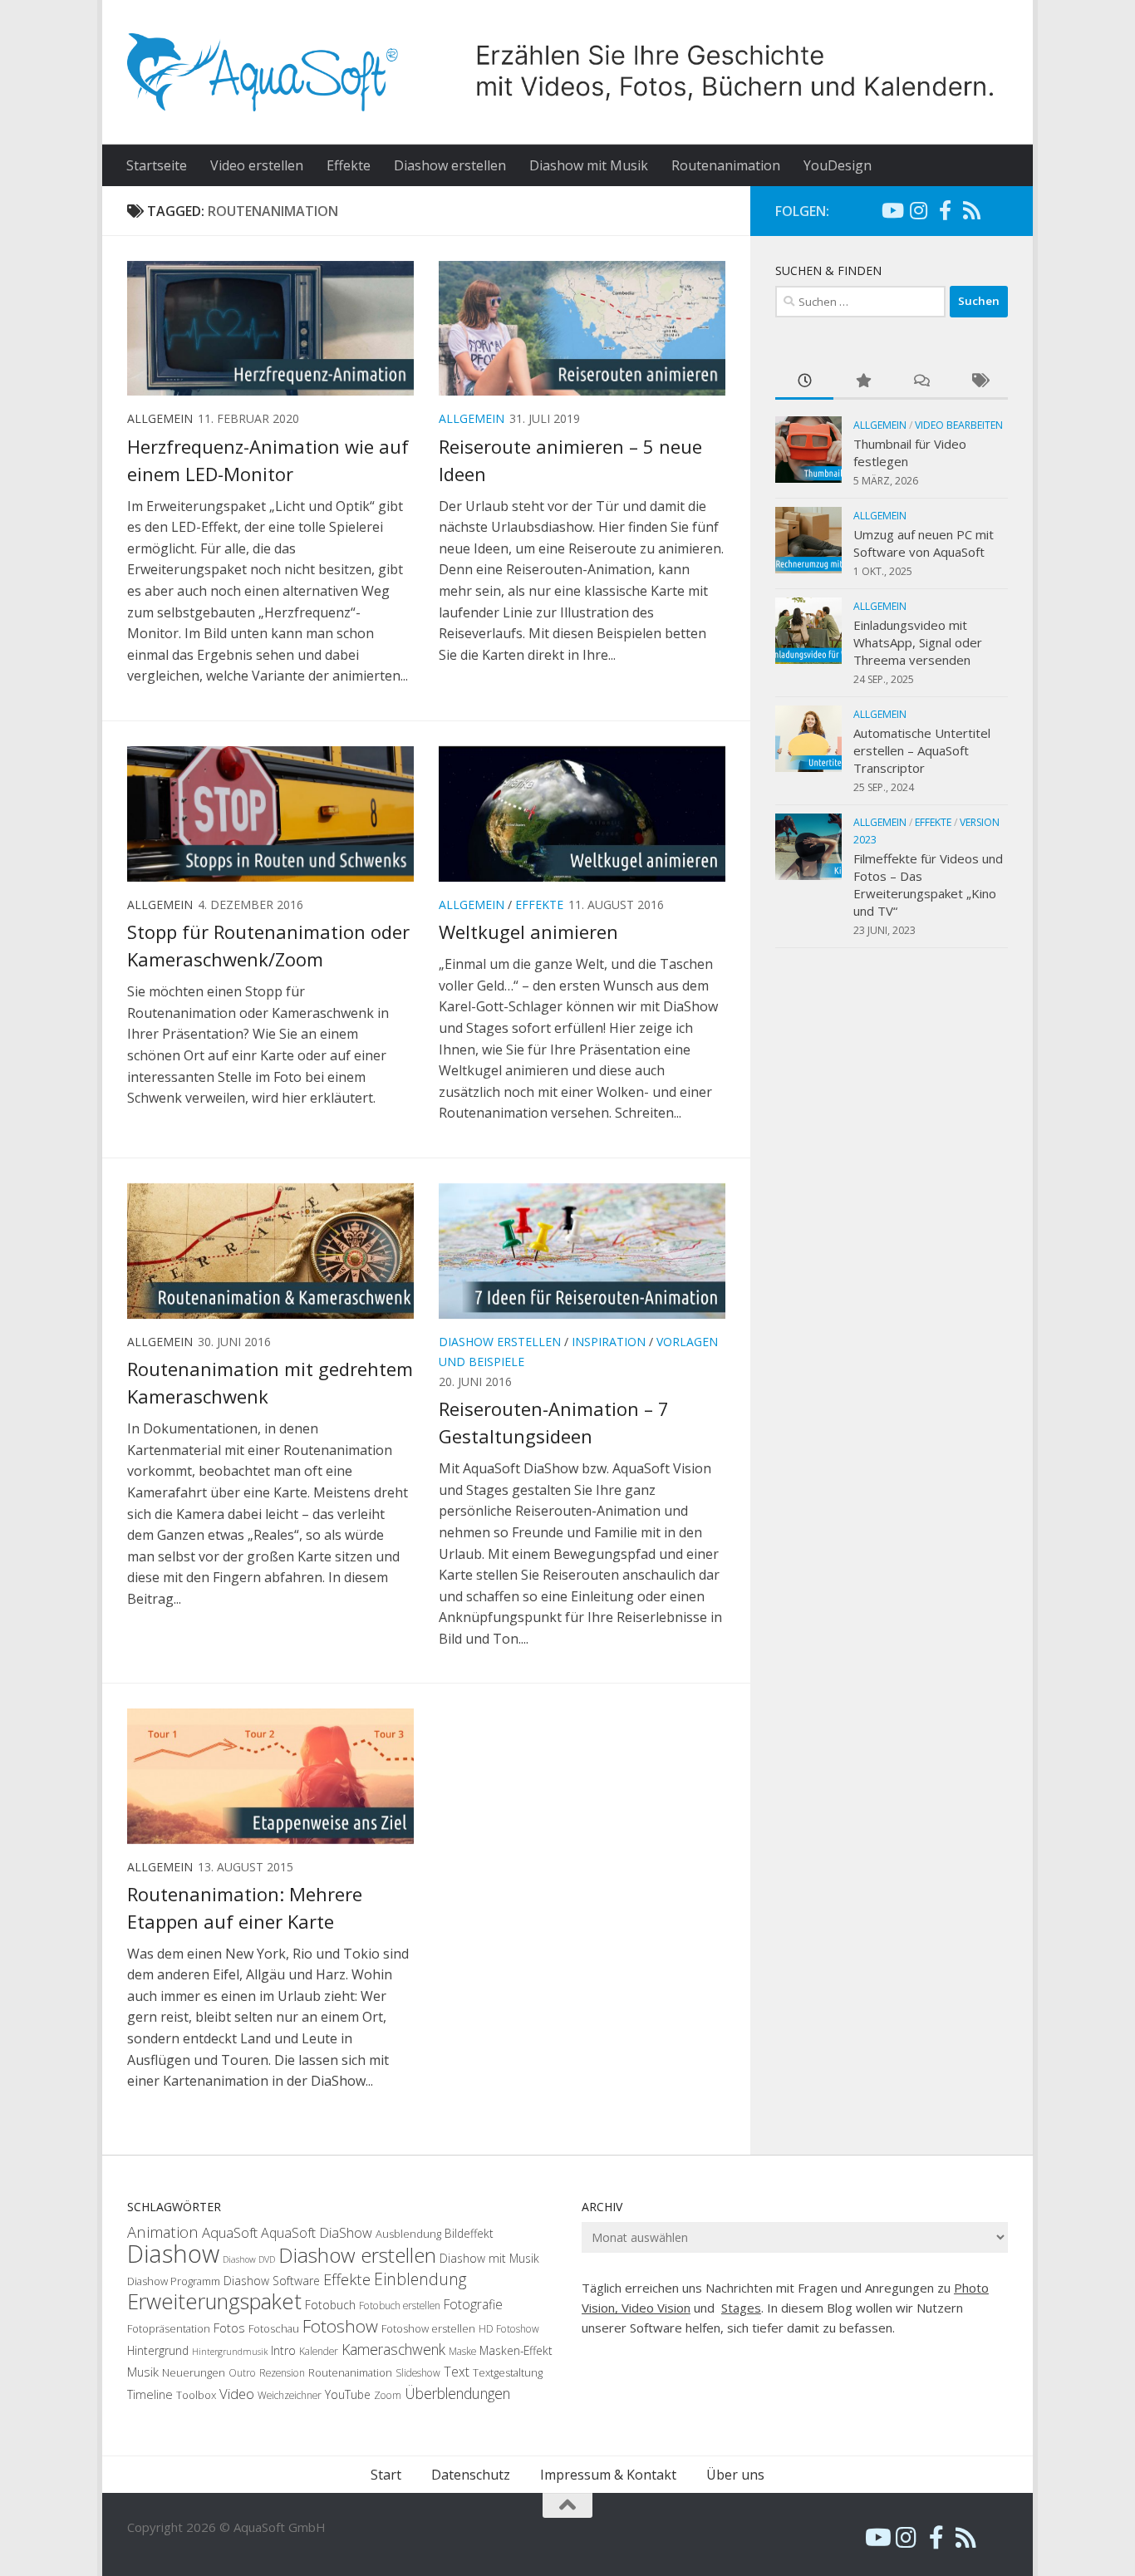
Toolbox (196, 2395)
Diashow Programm (174, 2281)
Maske (462, 2351)
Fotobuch (330, 2305)
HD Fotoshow (509, 2329)
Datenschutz (471, 2475)
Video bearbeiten (959, 425)
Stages (741, 2308)
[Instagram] (918, 210)
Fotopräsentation (169, 2328)
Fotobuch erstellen (400, 2306)
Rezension (282, 2373)
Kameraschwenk (393, 2349)
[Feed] (971, 210)
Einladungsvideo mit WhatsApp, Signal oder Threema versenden (918, 642)
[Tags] (979, 382)
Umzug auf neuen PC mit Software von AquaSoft (924, 543)
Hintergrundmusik (230, 2352)
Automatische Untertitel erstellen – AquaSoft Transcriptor (922, 750)
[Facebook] (945, 210)
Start (386, 2475)
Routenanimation (726, 165)
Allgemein (472, 418)
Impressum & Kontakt (608, 2475)
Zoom (388, 2395)
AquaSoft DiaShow (317, 2233)
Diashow (173, 2254)
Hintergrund (158, 2350)
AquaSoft (230, 2232)
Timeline (150, 2394)
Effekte (349, 165)
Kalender (319, 2351)
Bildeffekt (469, 2233)
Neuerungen (194, 2372)
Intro (283, 2350)
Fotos (229, 2328)
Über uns (735, 2475)
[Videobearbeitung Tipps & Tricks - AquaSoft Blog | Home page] (567, 72)
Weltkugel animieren (528, 932)
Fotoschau (274, 2328)
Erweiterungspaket (214, 2301)
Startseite (157, 165)
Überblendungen (457, 2393)
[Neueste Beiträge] (804, 382)
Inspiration (609, 1342)
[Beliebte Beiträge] (862, 382)
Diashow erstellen (450, 165)
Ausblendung (408, 2234)
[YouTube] (892, 210)
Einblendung (420, 2279)
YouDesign (838, 165)
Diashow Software (272, 2281)
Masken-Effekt (516, 2350)
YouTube (348, 2394)
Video (237, 2394)
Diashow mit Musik (589, 165)
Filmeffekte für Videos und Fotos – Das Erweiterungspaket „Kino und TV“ (928, 885)
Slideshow (418, 2373)
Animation (163, 2232)
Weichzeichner (290, 2395)
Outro (242, 2373)
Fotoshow (340, 2326)
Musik (143, 2372)
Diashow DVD (249, 2259)
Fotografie (473, 2304)
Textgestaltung (508, 2372)
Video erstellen (257, 165)
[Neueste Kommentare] (921, 382)
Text (457, 2372)
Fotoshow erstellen (428, 2328)
